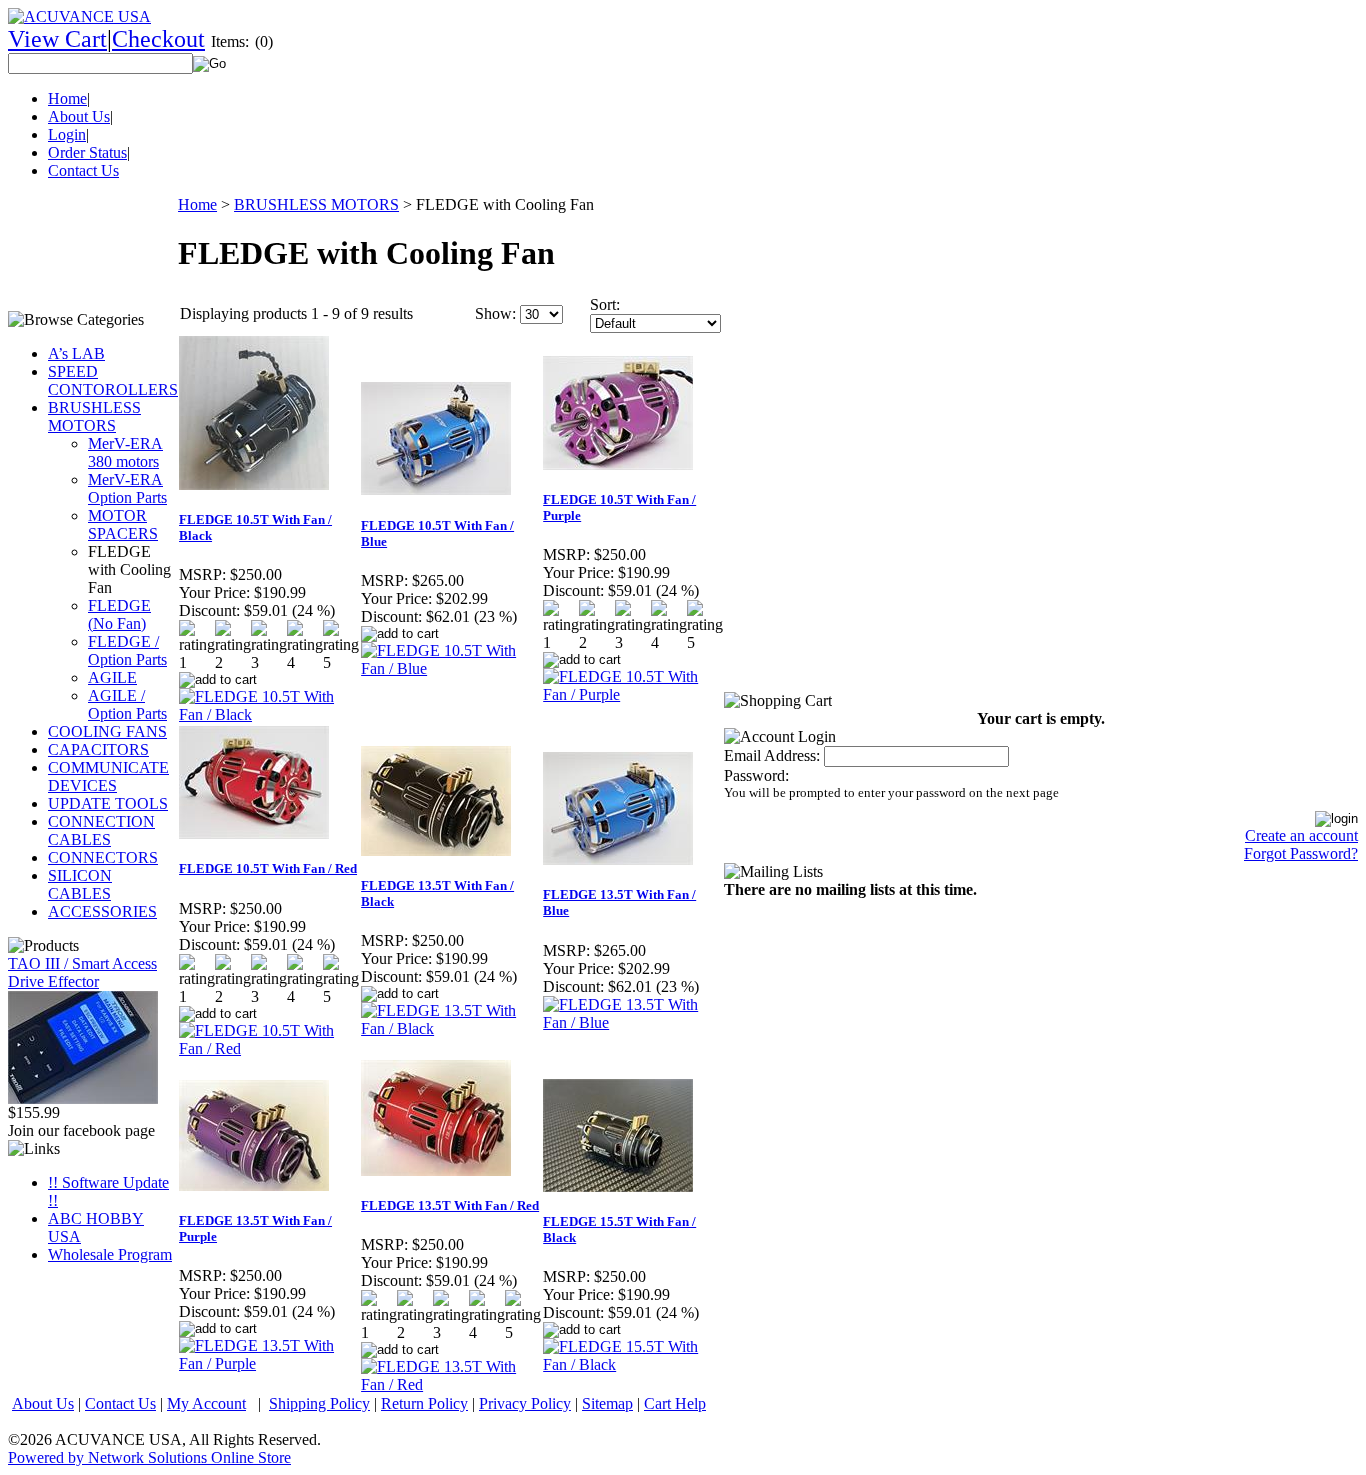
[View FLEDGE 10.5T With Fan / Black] (269, 714)
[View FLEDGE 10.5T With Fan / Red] (269, 1048)
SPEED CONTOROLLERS (113, 380)
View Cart (57, 39)
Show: (495, 313)
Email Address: (772, 755)
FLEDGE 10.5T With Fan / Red (268, 868)
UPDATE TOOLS (108, 803)
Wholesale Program (110, 1254)
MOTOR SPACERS (123, 524)
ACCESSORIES (102, 911)
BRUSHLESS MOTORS (94, 416)
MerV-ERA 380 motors (125, 452)
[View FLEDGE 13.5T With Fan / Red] (451, 1384)
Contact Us (83, 170)
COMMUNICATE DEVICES (108, 776)
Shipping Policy (319, 1403)
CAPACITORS (98, 749)
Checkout (158, 39)
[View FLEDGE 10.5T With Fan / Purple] (633, 694)
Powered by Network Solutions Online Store (149, 1457)
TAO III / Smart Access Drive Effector (82, 972)
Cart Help (675, 1403)
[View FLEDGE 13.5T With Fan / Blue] (633, 1022)
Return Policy (424, 1403)
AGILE (112, 677)
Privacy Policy (525, 1403)
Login (67, 134)
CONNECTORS (103, 857)
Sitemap (607, 1403)
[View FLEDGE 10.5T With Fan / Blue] (451, 668)
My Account (206, 1403)
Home (67, 98)
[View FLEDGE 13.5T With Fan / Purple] (269, 1363)
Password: (756, 775)
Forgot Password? (1301, 853)
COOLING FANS (107, 731)
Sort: (605, 304)
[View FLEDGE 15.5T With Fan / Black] (633, 1364)
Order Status (87, 152)
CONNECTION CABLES (101, 830)
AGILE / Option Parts (127, 704)
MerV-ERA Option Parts (127, 488)
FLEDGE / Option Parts (127, 650)
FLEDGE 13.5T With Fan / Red (450, 1205)
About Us (79, 116)
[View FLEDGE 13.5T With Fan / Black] (451, 1028)
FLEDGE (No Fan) (119, 614)
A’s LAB (76, 353)
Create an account (1301, 835)
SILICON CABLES (80, 884)
